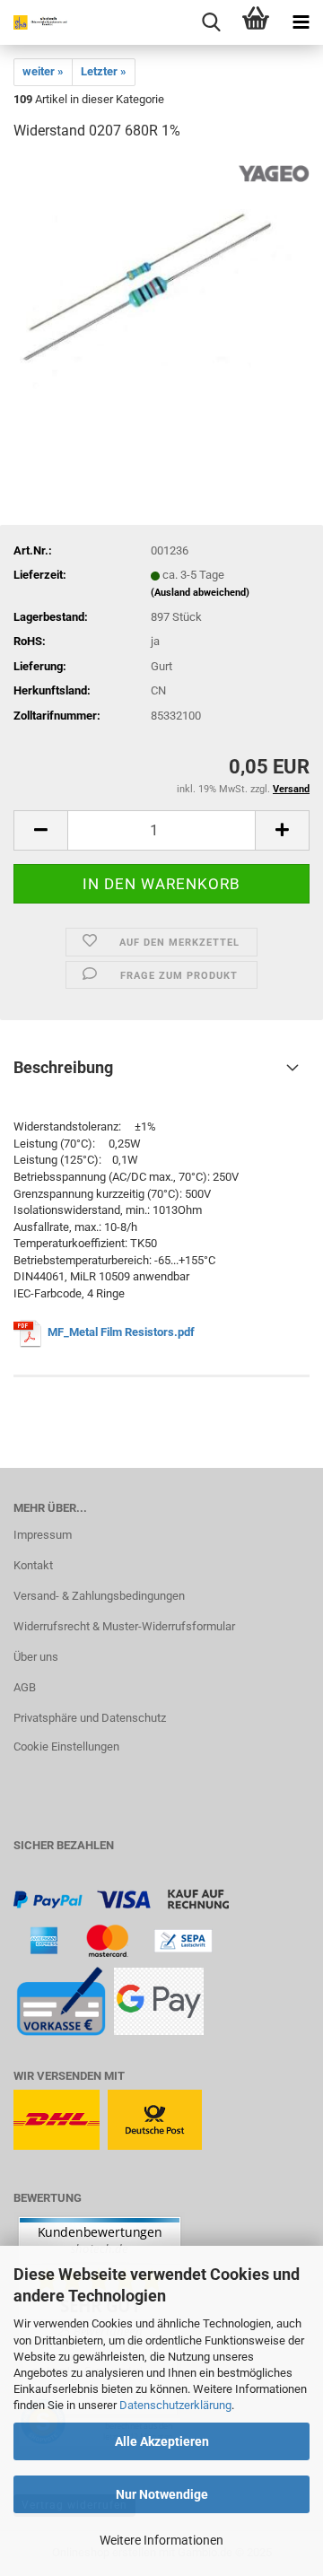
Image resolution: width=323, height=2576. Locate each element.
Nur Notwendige (162, 2494)
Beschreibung (63, 1067)
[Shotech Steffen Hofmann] (36, 22)
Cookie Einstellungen (66, 1746)
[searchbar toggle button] (211, 22)
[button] (40, 830)
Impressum (43, 1535)
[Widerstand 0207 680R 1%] (161, 291)
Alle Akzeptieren (162, 2441)
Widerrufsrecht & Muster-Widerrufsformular (124, 1626)
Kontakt (33, 1565)
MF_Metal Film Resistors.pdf (122, 1332)
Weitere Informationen (161, 2540)
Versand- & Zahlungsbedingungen (99, 1596)
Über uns (36, 1657)
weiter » (43, 71)
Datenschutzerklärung (175, 2405)
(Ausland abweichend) (200, 593)
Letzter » (104, 71)
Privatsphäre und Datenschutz (90, 1718)
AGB (25, 1687)
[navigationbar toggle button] (301, 22)
